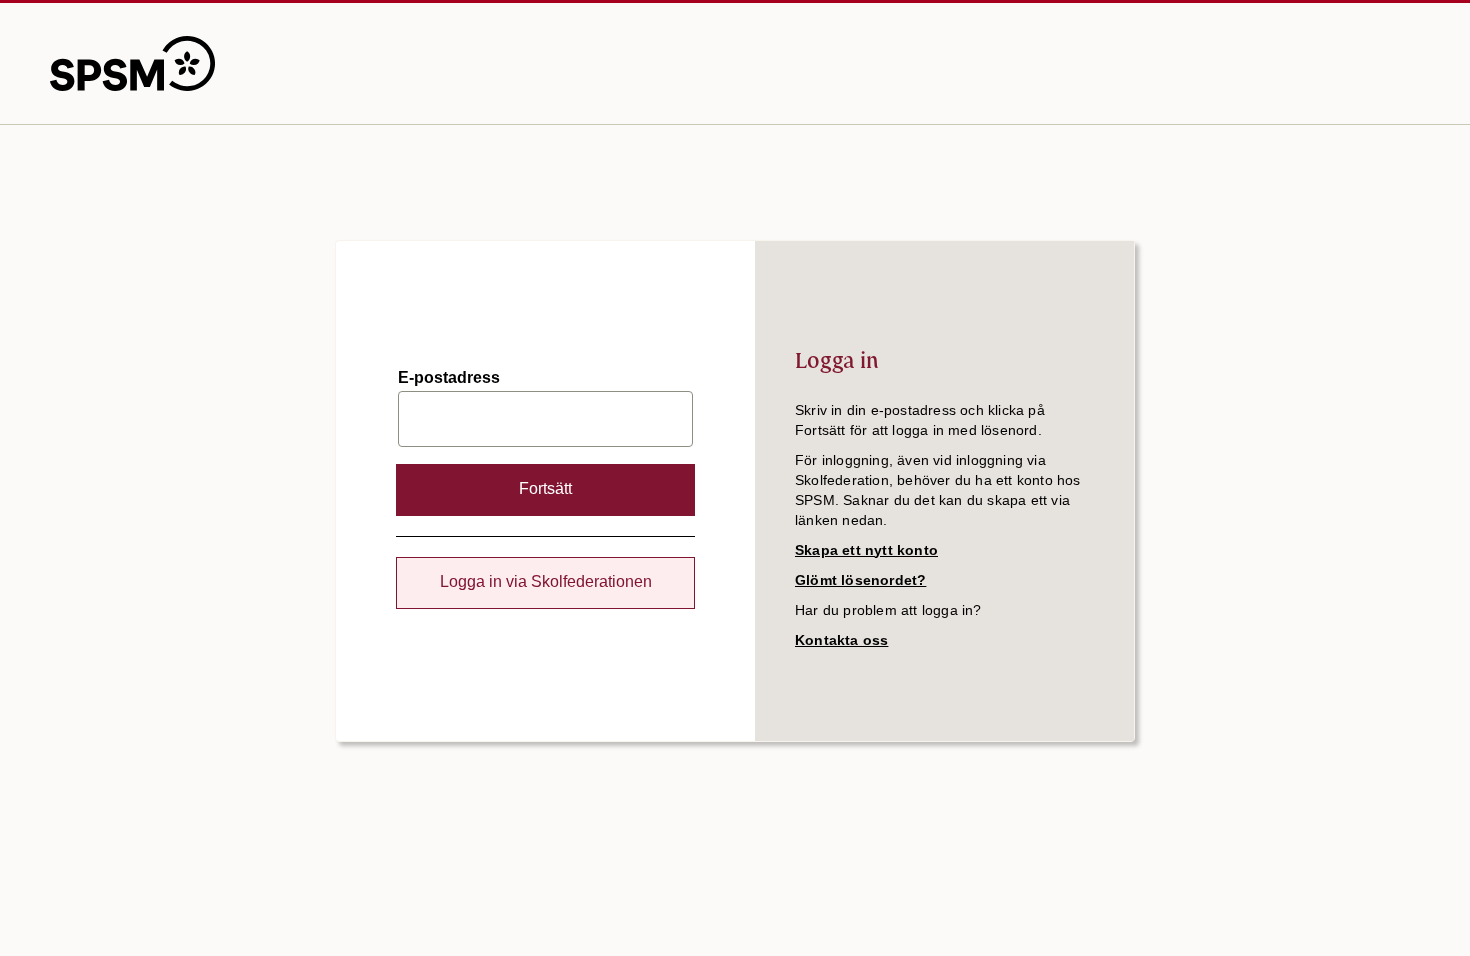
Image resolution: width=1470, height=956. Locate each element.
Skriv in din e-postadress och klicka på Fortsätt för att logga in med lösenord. (920, 420)
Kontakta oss (841, 640)
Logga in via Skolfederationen (546, 581)
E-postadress (449, 378)
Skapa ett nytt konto (866, 550)
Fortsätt (545, 488)
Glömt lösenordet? (860, 580)
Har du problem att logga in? (888, 610)
